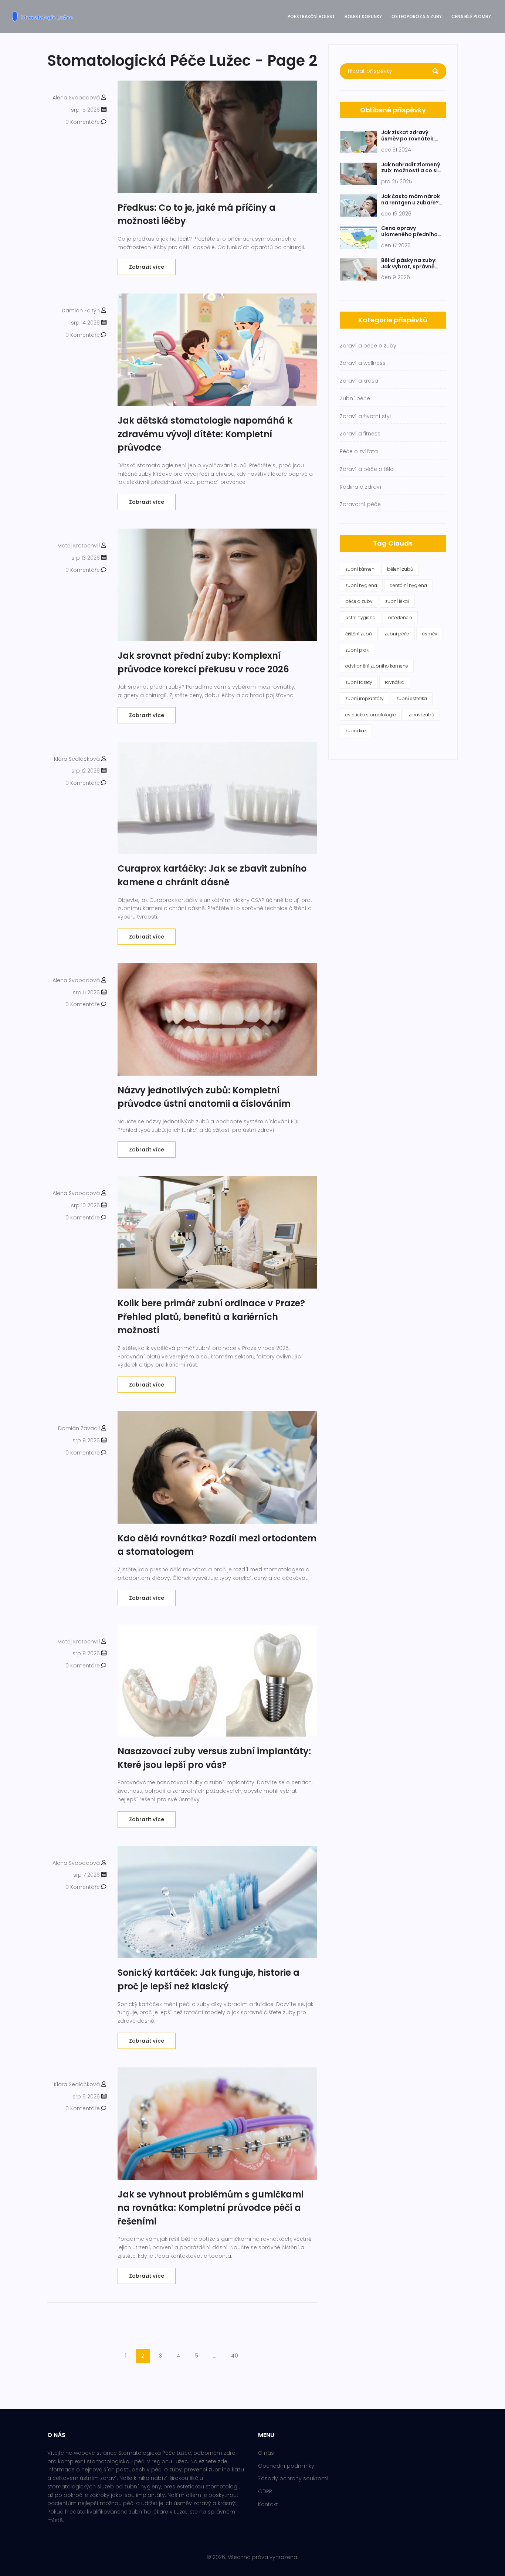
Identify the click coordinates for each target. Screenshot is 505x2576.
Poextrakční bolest (311, 16)
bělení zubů (400, 569)
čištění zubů (359, 634)
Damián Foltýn (81, 310)
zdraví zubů (421, 715)
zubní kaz (356, 731)
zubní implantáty (365, 698)
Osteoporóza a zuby (417, 16)
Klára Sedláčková (77, 759)
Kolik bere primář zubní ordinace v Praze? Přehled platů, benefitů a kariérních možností (211, 1317)
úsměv (430, 634)
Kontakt (268, 2504)
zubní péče (397, 634)
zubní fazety (359, 682)
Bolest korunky (363, 16)
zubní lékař (397, 601)
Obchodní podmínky (286, 2466)
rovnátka (395, 682)
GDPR (265, 2491)
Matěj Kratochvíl (79, 546)
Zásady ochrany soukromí (293, 2478)
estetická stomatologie (371, 715)
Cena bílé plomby (471, 16)
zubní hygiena (361, 585)
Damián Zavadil (79, 1428)
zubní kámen (360, 569)
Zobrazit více (147, 267)
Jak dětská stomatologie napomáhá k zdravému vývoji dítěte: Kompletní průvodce (205, 434)
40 (235, 2356)
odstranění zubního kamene (377, 666)
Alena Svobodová (76, 98)
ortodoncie (400, 617)
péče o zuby (359, 601)
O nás (266, 2453)
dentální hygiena (408, 585)
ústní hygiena (360, 617)
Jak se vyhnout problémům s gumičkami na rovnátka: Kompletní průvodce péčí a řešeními (211, 2208)
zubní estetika (412, 698)
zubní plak (357, 650)
